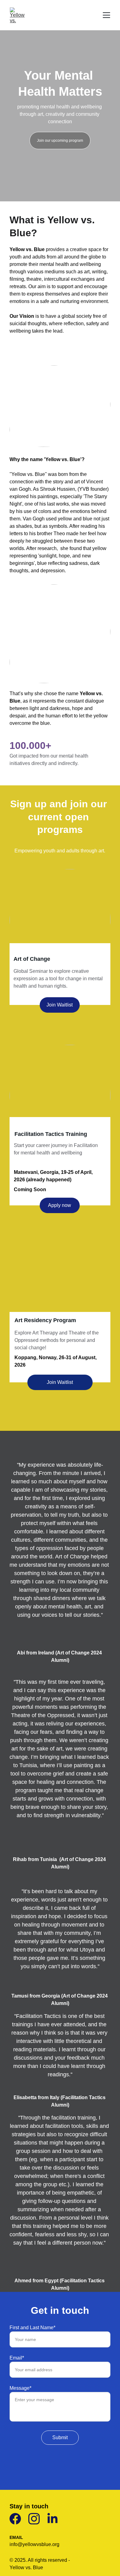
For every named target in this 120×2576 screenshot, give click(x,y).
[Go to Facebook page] (15, 2519)
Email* (17, 2358)
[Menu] (106, 15)
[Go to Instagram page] (34, 2519)
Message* (20, 2388)
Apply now (60, 1205)
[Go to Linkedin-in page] (52, 2519)
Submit (60, 2437)
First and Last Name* (32, 2328)
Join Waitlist (60, 1005)
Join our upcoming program (60, 141)
